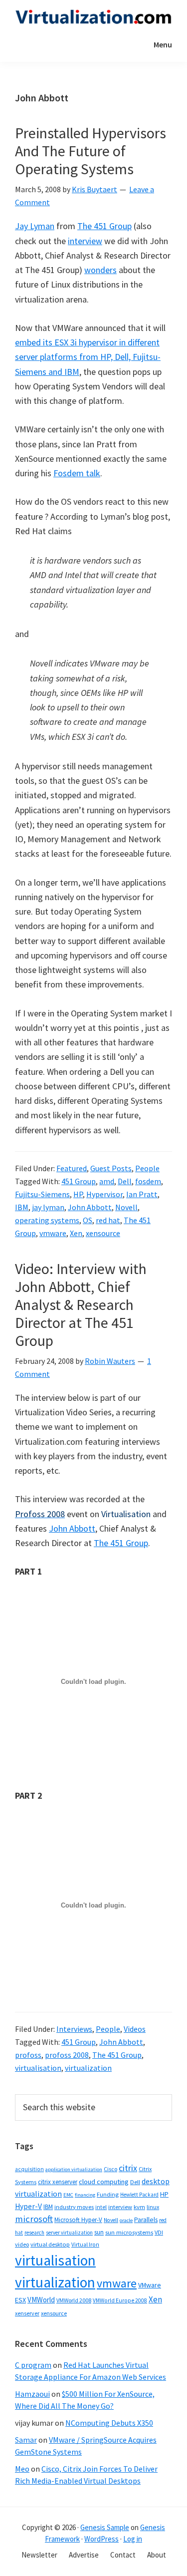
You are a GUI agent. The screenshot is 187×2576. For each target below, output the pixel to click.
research (34, 2233)
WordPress (101, 2539)
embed (28, 342)
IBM (22, 1207)
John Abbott (90, 1207)
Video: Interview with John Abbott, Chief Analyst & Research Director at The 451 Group (81, 1304)
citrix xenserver (58, 2182)
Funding (108, 2194)
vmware (53, 1233)
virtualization (88, 2068)
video (22, 2244)
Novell (126, 1207)
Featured (72, 1168)
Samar (26, 2440)
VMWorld (41, 2300)
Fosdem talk (77, 473)
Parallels (146, 2220)
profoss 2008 (67, 2055)
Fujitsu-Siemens (42, 1194)
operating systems (47, 1220)
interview (85, 241)
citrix (128, 2168)
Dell (125, 1181)
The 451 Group (104, 226)
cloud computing (104, 2182)
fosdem (148, 1181)
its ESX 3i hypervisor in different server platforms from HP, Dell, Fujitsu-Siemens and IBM (88, 357)
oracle (126, 2220)
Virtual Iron (85, 2245)
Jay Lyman (35, 226)
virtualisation (38, 2068)
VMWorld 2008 (74, 2300)
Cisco (110, 2169)
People (147, 1168)
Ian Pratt (142, 1194)
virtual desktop (50, 2244)
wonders (100, 270)
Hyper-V (28, 2206)
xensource (103, 1233)
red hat (108, 1220)
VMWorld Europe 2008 (120, 2300)
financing (85, 2195)
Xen (76, 1233)
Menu (163, 44)
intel (101, 2207)
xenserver (27, 2313)
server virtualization (69, 2233)
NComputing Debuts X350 (109, 2423)
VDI (159, 2232)
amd (107, 1181)
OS (88, 1220)
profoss (28, 2055)
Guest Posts (111, 1168)
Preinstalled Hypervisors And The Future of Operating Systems (91, 151)
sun (99, 2232)
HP (78, 1194)
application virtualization (74, 2169)
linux (153, 2207)
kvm (139, 2207)
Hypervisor (104, 1194)
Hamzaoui (32, 2394)
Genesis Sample (105, 2527)
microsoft (34, 2219)
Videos (135, 2029)
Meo (22, 2469)
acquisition (29, 2169)
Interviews (74, 2029)
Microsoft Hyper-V (78, 2220)
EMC (68, 2195)
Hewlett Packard (139, 2195)
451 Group (79, 1181)
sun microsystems (129, 2232)
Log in (133, 2539)
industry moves (74, 2207)
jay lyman (48, 1207)
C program (33, 2365)
